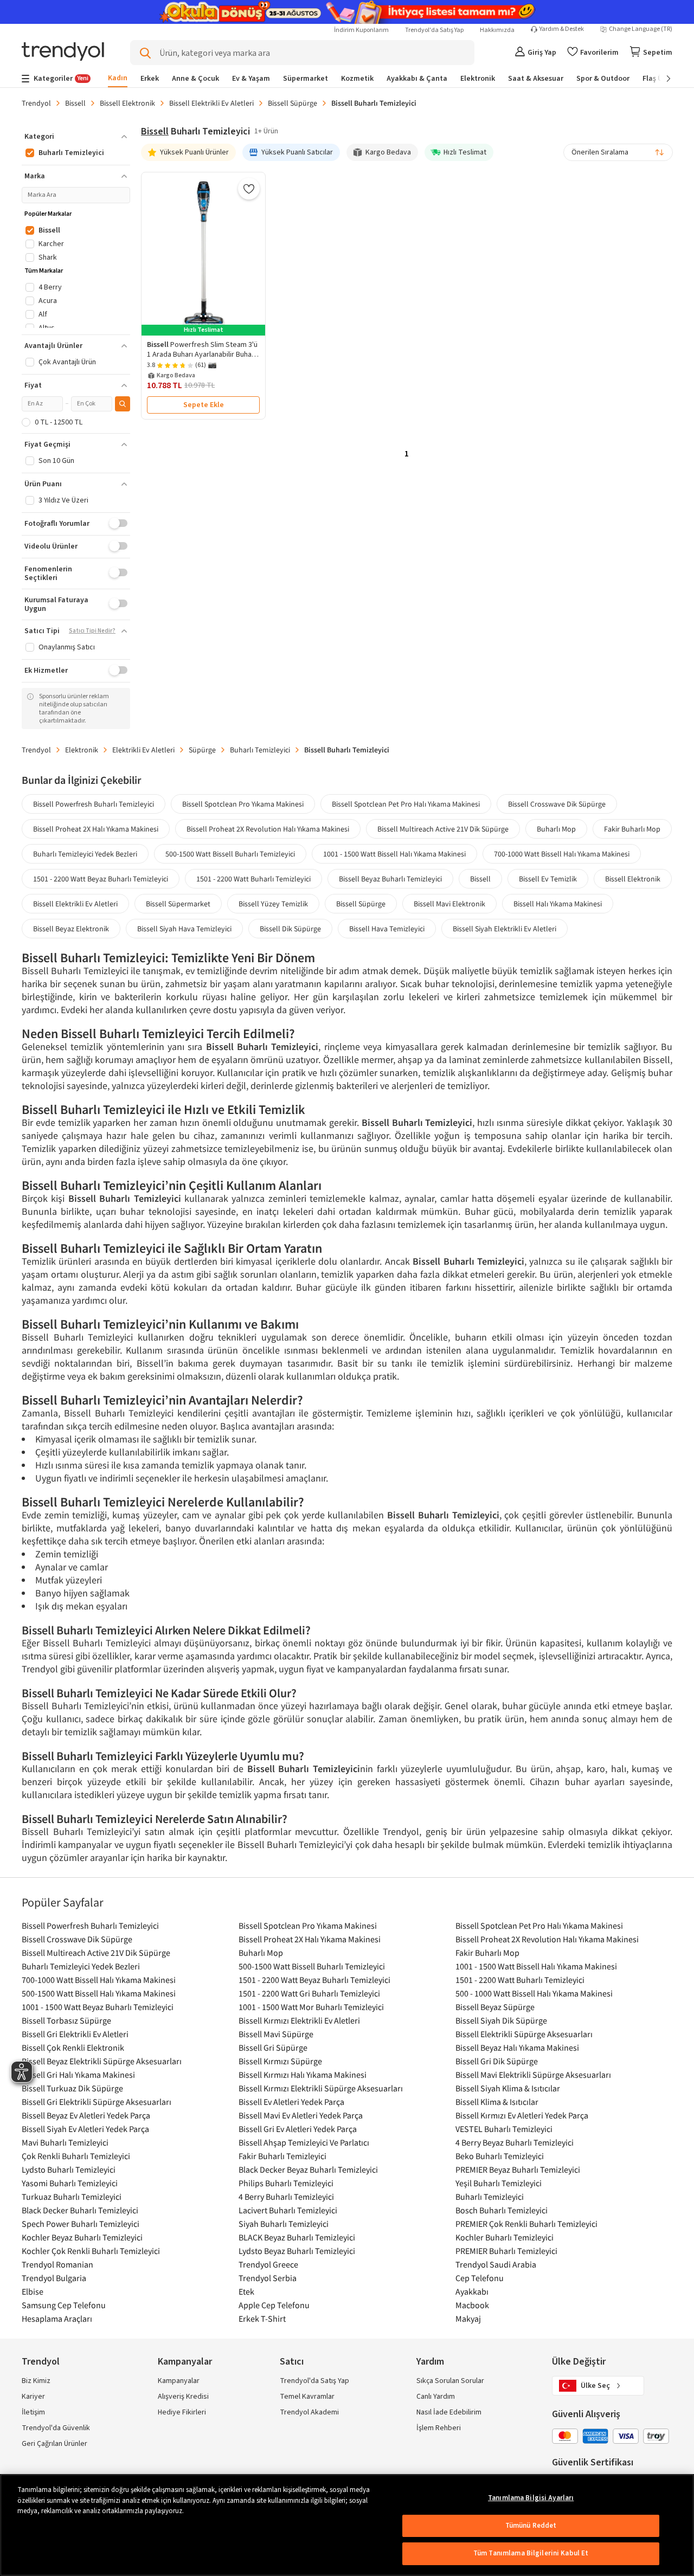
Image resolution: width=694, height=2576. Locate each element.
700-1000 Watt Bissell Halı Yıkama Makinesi (562, 854)
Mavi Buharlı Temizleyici (65, 2142)
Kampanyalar (179, 2381)
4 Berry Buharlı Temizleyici (286, 2197)
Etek (246, 2291)
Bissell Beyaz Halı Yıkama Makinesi (517, 2047)
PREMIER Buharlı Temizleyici (506, 2251)
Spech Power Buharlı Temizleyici (81, 2224)
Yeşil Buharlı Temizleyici (499, 2183)
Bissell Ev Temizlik (548, 879)
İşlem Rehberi (439, 2428)
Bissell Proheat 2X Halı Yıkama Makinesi (96, 829)
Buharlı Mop (556, 829)
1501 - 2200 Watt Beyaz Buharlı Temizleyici (101, 879)
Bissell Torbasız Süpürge (66, 2020)
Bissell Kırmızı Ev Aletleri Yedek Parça (522, 2115)
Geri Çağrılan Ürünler (54, 2444)
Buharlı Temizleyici (260, 750)
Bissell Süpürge (293, 103)
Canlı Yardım (436, 2397)
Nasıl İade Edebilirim (449, 2412)
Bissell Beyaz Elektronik (71, 929)
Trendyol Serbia (268, 2278)
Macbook (472, 2305)
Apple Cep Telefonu (274, 2305)
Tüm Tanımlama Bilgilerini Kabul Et (531, 2553)
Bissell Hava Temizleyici (387, 929)
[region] (347, 2525)
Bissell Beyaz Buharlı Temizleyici (390, 879)
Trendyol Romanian (57, 2264)
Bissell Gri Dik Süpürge (497, 2061)
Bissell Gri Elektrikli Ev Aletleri (75, 2034)
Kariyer (33, 2397)
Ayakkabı (472, 2291)
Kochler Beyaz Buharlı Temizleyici (82, 2237)
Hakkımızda (497, 30)
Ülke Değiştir (579, 2362)
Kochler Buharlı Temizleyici (505, 2237)
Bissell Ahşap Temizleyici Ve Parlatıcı (304, 2142)
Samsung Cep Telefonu (64, 2305)
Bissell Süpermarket (178, 904)
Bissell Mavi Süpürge (276, 2034)
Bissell (75, 103)
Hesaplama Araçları (57, 2319)
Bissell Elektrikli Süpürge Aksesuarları (524, 2034)
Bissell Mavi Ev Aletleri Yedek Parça (301, 2115)
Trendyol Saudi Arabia (496, 2264)
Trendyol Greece (268, 2264)
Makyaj (468, 2319)
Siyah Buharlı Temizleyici (284, 2224)
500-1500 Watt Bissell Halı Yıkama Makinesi (99, 1993)
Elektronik (82, 750)
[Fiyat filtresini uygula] (123, 404)
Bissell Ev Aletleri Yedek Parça (291, 2102)
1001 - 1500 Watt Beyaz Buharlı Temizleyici (98, 2007)
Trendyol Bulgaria (54, 2278)
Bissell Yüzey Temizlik (273, 904)
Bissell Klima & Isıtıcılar (497, 2102)
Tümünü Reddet (531, 2526)
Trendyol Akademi (309, 2412)
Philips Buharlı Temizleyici (286, 2183)
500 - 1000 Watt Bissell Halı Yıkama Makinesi (534, 1993)
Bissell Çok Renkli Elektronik (73, 2047)
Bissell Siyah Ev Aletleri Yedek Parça (85, 2129)
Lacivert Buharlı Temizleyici (288, 2210)
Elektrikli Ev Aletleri (143, 750)
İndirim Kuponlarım (361, 30)
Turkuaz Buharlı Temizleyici (72, 2197)
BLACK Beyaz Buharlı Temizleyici (297, 2237)
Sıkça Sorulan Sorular (450, 2381)
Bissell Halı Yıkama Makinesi (558, 904)
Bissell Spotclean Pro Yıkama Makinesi (243, 804)
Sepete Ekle (204, 405)
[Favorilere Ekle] (249, 189)
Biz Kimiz (36, 2381)
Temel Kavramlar (307, 2397)
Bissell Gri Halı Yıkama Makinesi (78, 2075)
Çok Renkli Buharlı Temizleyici (76, 2156)
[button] (76, 137)
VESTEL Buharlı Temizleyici (504, 2129)
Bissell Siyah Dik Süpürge (501, 2020)
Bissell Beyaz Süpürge (495, 2007)
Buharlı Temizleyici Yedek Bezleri (85, 854)
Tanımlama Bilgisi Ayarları (531, 2498)
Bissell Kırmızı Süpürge (280, 2061)
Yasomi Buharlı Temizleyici (70, 2183)
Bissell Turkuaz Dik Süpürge (72, 2088)
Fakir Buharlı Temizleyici (282, 2156)
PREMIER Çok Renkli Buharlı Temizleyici (526, 2224)
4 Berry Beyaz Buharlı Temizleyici (515, 2142)
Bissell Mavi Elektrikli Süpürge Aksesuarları (533, 2075)
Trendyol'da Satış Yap (434, 30)
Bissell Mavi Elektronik (449, 904)
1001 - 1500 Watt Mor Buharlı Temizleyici (311, 2007)
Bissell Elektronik (127, 103)
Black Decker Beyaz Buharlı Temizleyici (308, 2169)
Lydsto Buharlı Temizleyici (69, 2169)
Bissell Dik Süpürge (290, 929)
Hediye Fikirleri (182, 2412)
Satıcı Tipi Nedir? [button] (92, 631)
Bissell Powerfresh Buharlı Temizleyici (94, 804)
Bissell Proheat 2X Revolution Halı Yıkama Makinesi (268, 829)
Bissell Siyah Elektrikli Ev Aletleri (505, 929)
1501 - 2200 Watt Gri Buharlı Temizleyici (309, 1993)
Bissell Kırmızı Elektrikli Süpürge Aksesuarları (321, 2088)
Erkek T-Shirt (262, 2319)
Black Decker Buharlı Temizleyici (80, 2210)
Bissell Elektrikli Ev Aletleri (211, 103)
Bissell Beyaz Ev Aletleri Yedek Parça (86, 2115)
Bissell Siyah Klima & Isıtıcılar (508, 2088)
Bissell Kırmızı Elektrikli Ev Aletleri (299, 2020)
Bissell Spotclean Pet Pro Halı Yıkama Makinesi (406, 804)
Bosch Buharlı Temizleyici (502, 2210)
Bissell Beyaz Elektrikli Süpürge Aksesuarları (102, 2061)
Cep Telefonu (480, 2278)
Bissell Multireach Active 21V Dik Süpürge (443, 829)
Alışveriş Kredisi (183, 2397)
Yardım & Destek (562, 29)
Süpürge (202, 750)
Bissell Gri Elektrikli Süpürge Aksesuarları (97, 2102)
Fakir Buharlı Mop (632, 829)
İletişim (33, 2412)
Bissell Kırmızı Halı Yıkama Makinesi (303, 2075)
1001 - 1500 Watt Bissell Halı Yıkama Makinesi (394, 854)
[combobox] (618, 152)
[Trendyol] (63, 52)
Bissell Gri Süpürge (273, 2047)
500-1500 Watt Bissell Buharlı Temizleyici (230, 854)
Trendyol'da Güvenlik (56, 2428)
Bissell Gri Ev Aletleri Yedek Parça (298, 2129)
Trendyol (36, 103)
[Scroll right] (661, 79)
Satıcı (292, 2362)
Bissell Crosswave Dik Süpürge (557, 804)
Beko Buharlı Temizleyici (500, 2156)
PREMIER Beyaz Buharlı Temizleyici (518, 2169)
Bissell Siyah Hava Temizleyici (184, 929)
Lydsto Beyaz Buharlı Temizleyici (297, 2251)
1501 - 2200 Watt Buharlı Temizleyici (253, 879)
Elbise (33, 2291)
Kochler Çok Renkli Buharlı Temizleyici (91, 2251)
